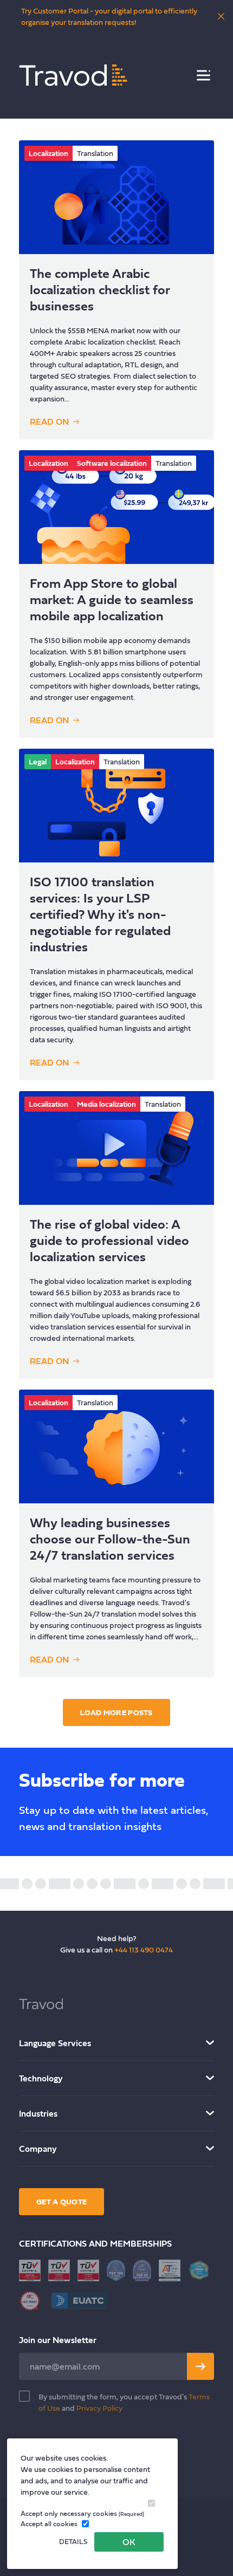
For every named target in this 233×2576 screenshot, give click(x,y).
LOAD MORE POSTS (116, 1712)
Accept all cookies (49, 2524)
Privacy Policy (99, 2408)
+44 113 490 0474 (144, 1949)
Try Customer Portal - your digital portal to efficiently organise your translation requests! (109, 16)
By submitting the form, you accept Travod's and (124, 2402)
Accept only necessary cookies (82, 2513)
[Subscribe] (200, 2366)
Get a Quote (62, 2201)
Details (73, 2542)
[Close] (221, 16)
